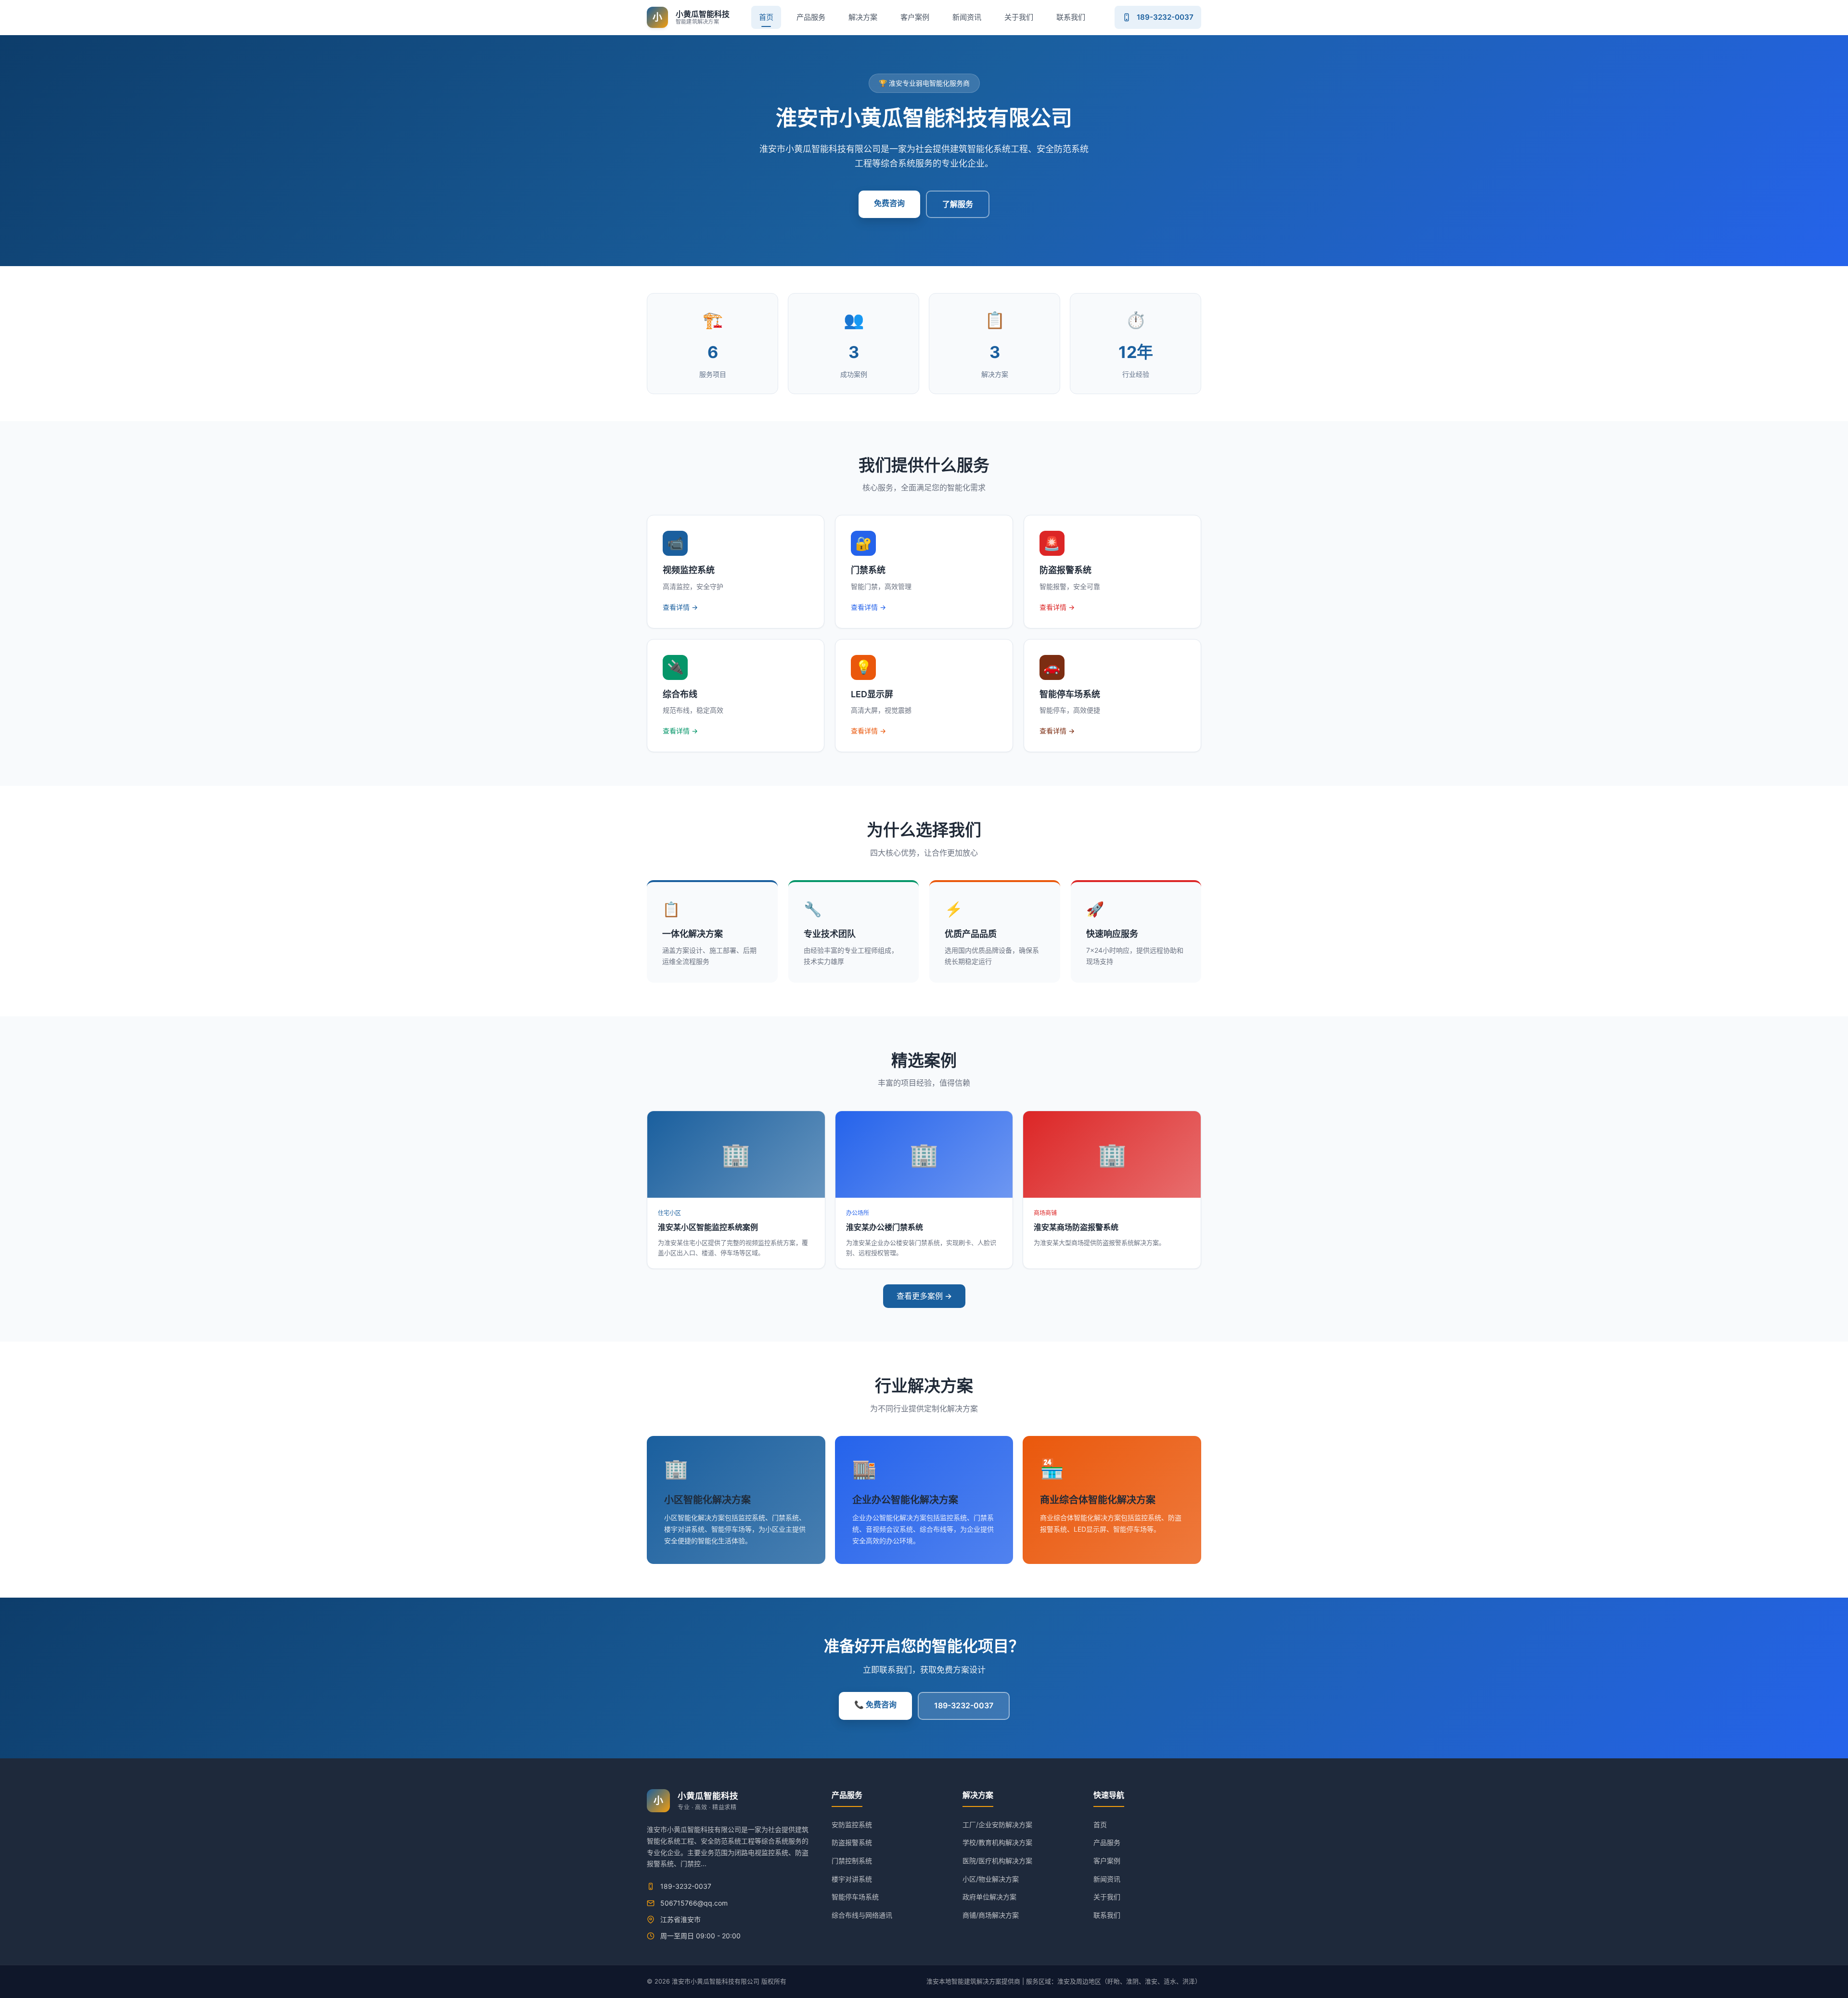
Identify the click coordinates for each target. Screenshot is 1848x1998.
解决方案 (863, 17)
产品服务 (811, 17)
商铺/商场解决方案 (991, 1915)
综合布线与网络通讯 (862, 1915)
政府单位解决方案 (989, 1897)
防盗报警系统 (852, 1842)
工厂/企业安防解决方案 (997, 1825)
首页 (766, 17)
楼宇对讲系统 (852, 1879)
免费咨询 (889, 203)
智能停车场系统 (855, 1897)
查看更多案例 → (924, 1296)
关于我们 (1019, 17)
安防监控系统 (852, 1825)
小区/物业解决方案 (991, 1879)
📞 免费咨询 (875, 1704)
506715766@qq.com (694, 1903)
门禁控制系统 (852, 1861)
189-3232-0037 (964, 1705)
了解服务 (958, 204)
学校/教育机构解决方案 (997, 1842)
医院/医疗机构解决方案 (997, 1861)
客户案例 (915, 17)
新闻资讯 (967, 17)
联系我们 (1071, 17)
